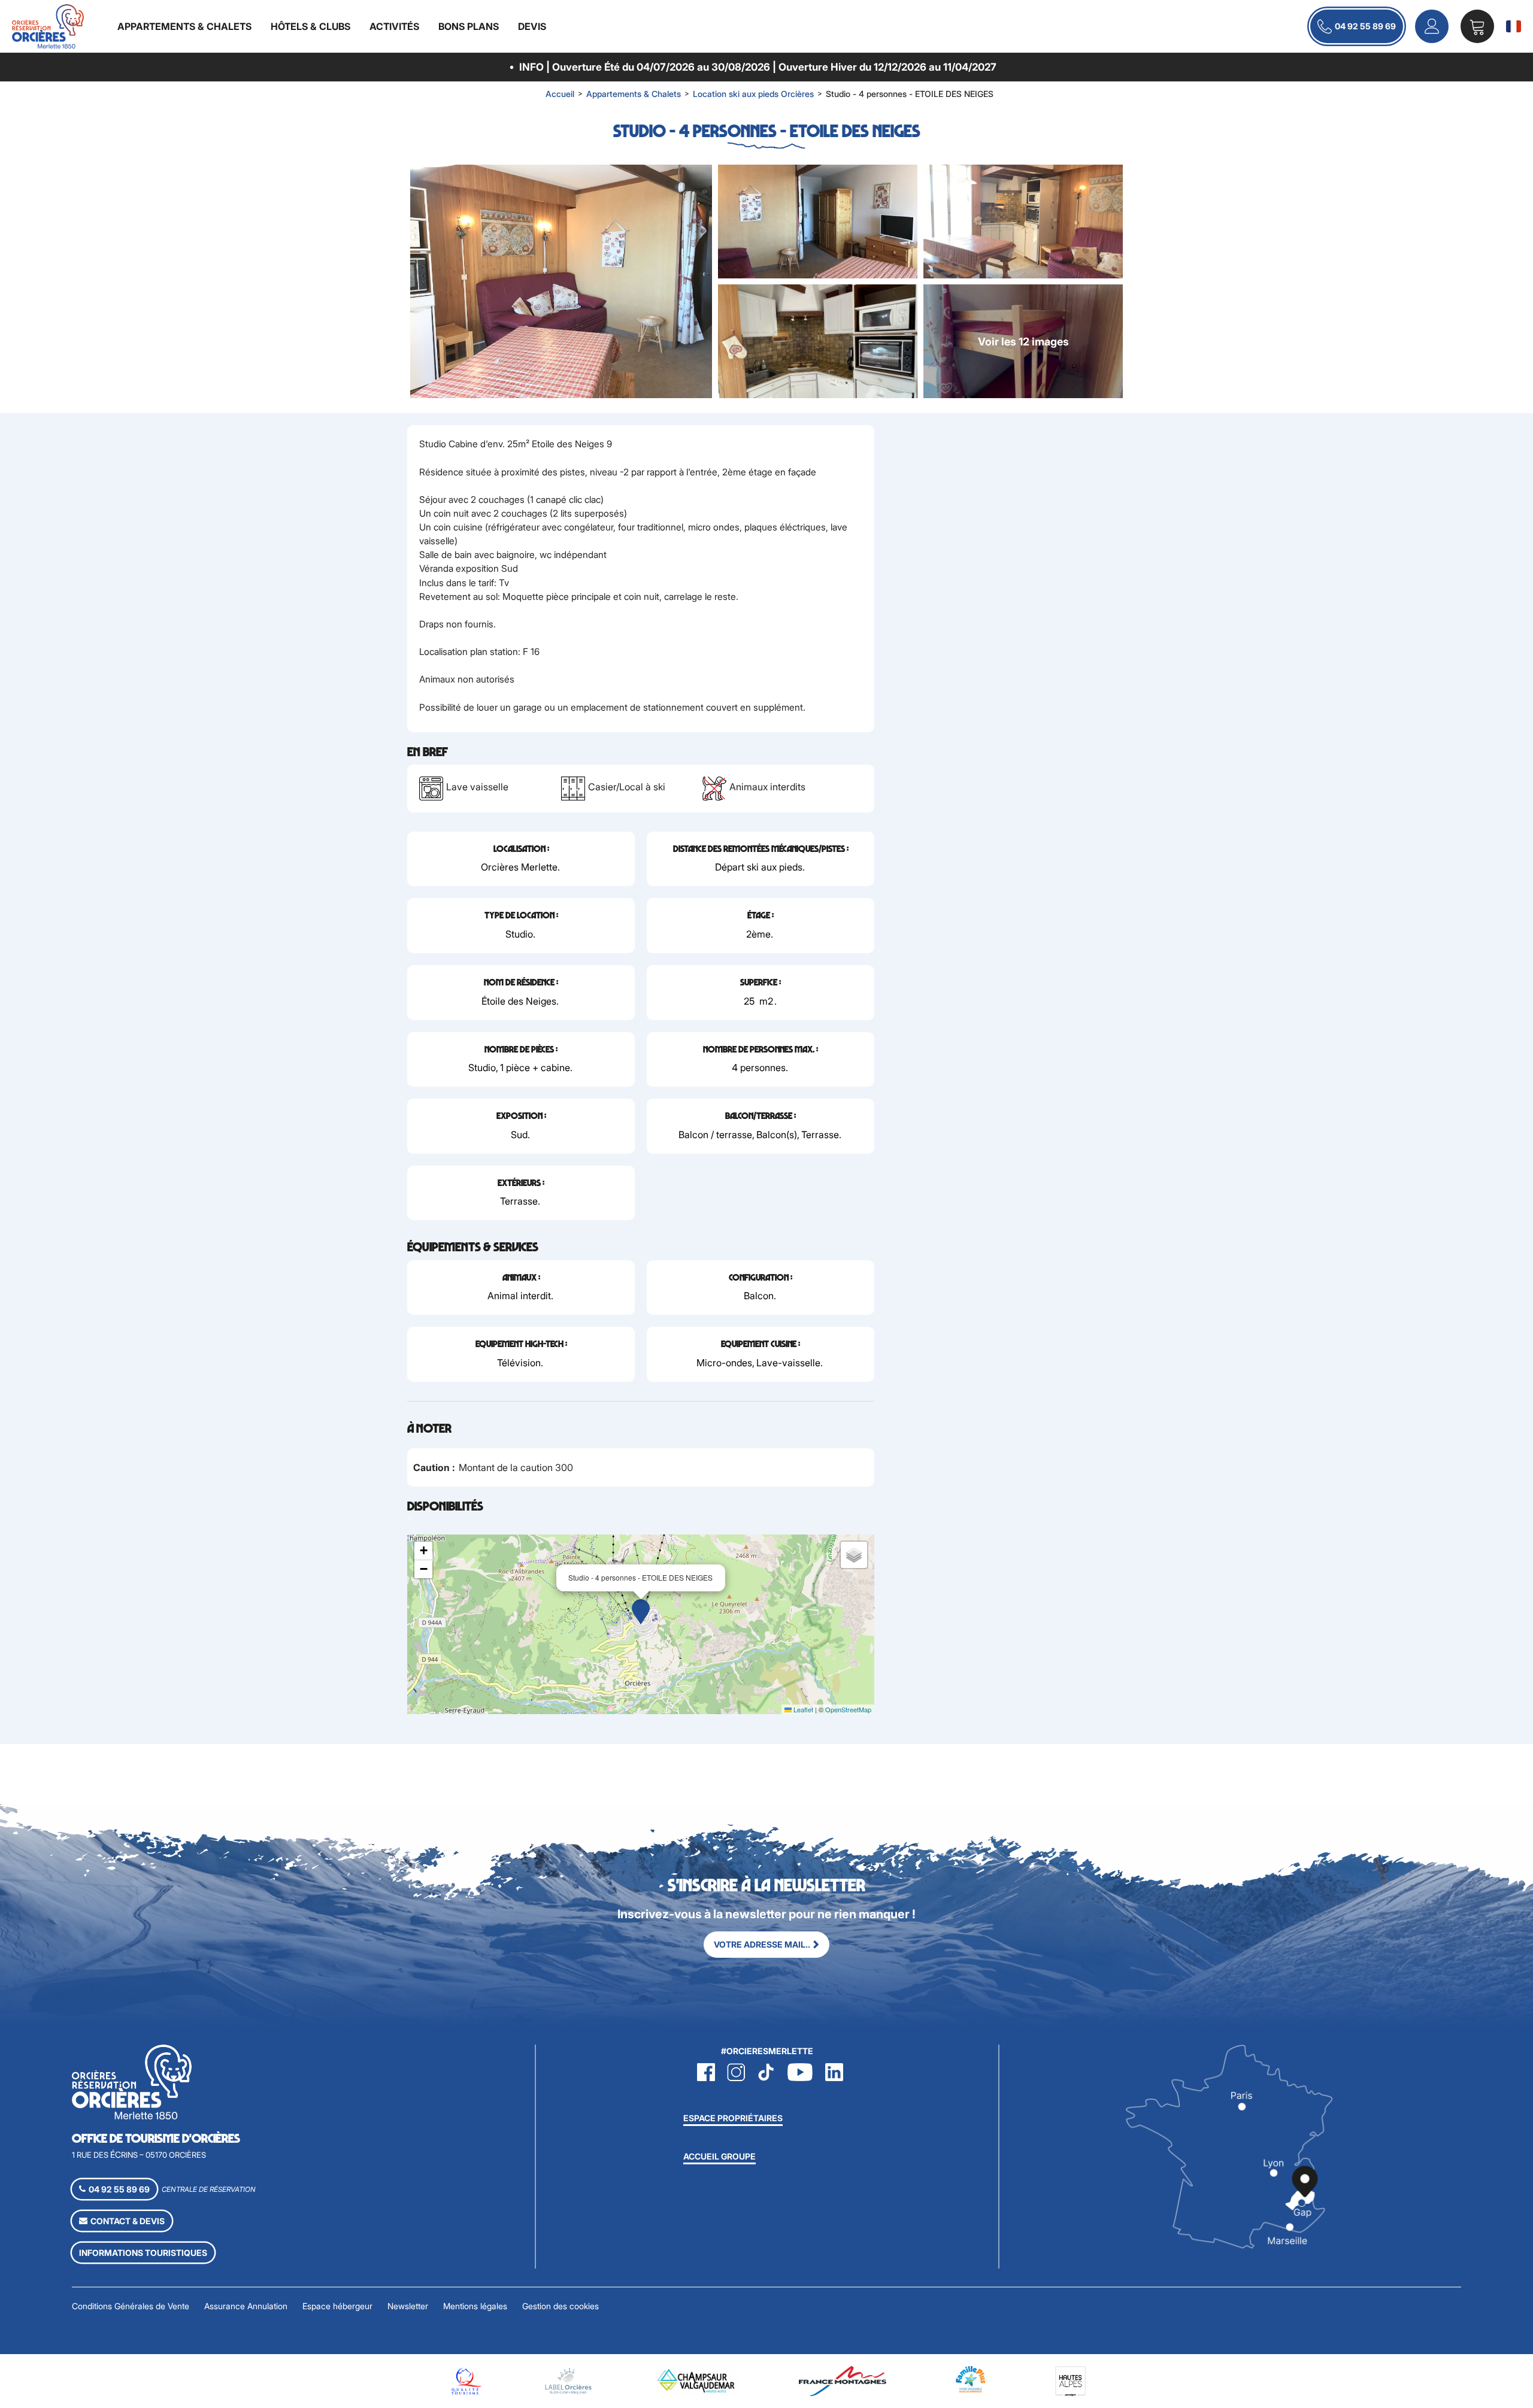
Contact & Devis (128, 2221)
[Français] (1514, 26)
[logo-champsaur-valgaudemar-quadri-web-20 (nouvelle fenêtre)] (697, 2380)
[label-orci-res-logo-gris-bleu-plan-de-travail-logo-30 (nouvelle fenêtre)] (568, 2380)
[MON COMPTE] (1432, 26)
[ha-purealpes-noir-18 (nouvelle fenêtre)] (1070, 2380)
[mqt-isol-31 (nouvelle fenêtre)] (465, 2380)
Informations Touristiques (143, 2253)
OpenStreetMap (848, 1709)
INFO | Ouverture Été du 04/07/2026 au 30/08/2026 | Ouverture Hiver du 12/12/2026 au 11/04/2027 (758, 67)
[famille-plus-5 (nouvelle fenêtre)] (971, 2378)
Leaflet (802, 1709)
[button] (1477, 26)
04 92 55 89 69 (1365, 26)
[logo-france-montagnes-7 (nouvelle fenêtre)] (843, 2380)
